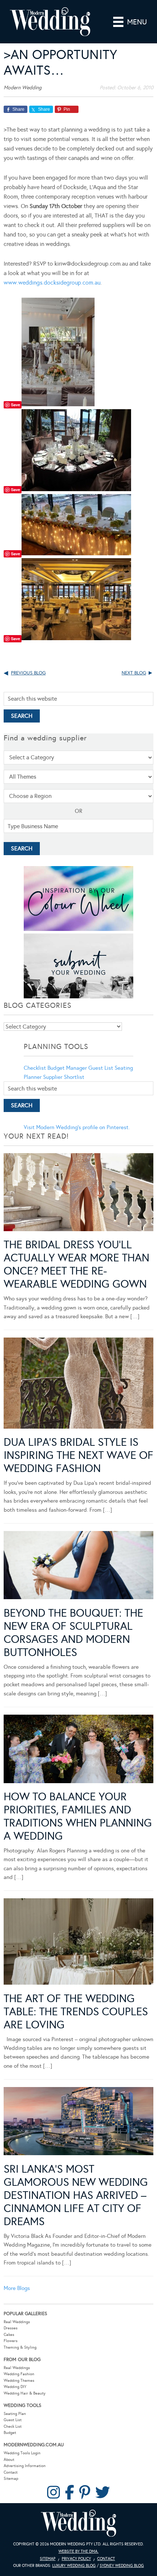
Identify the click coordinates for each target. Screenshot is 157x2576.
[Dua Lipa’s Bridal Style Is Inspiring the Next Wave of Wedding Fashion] (78, 1384)
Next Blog (134, 673)
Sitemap (11, 2479)
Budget (10, 2433)
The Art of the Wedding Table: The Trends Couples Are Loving (76, 2012)
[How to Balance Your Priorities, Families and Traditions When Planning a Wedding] (78, 1750)
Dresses (11, 2328)
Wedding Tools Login (22, 2453)
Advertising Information (25, 2466)
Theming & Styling (20, 2347)
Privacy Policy (76, 2559)
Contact (11, 2472)
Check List (13, 2426)
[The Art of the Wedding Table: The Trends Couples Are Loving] (78, 1943)
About (9, 2460)
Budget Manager (67, 1068)
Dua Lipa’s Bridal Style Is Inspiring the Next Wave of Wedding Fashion (78, 1455)
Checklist (35, 1068)
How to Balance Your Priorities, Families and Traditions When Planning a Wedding (78, 1816)
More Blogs (17, 2288)
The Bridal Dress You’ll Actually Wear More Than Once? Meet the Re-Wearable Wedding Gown (76, 1264)
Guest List (101, 1068)
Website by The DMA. (78, 2551)
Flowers (11, 2341)
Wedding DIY (15, 2387)
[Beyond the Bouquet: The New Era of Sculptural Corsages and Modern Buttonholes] (78, 1567)
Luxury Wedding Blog (74, 2566)
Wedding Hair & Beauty (25, 2393)
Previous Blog (28, 673)
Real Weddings (17, 2322)
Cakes (9, 2335)
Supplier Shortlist (64, 1077)
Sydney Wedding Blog (122, 2566)
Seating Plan (15, 2414)
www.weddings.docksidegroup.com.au (52, 283)
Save (16, 405)
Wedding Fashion (19, 2374)
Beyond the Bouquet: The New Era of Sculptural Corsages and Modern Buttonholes (73, 1633)
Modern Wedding (78, 2523)
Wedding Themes (19, 2381)
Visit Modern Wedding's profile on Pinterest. (77, 1127)
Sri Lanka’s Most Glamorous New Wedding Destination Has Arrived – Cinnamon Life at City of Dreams (76, 2195)
